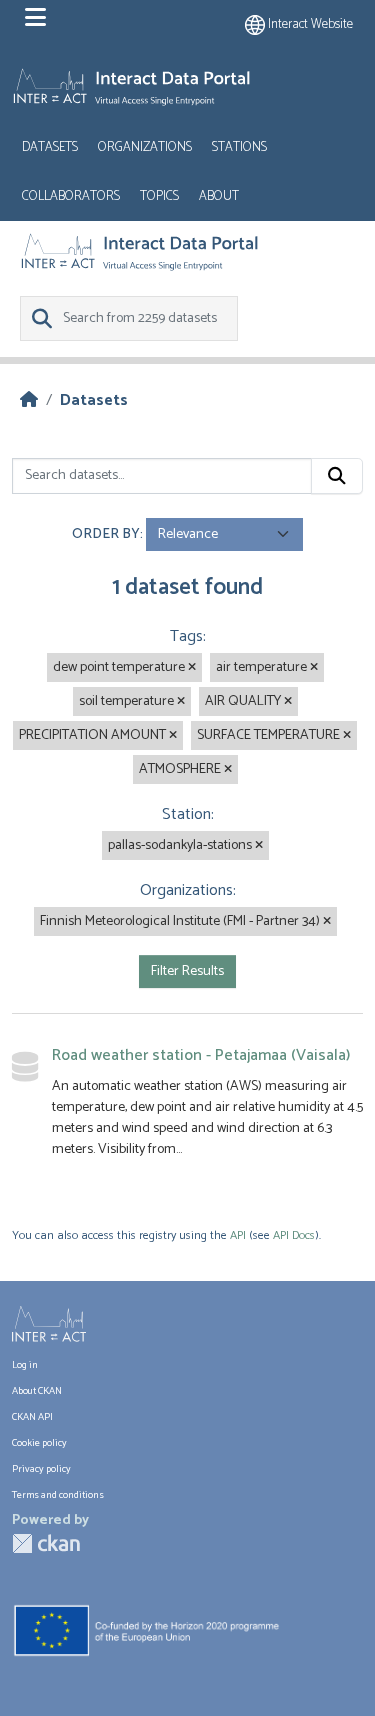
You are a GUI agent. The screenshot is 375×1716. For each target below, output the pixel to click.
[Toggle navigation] (35, 18)
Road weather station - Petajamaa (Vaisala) (201, 1055)
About (219, 196)
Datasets (50, 147)
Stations (239, 147)
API (238, 1235)
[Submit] (337, 476)
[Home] (29, 400)
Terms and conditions (58, 1495)
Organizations (145, 147)
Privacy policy (41, 1469)
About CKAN (37, 1391)
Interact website (309, 24)
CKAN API (32, 1417)
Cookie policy (39, 1443)
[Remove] (192, 668)
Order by (106, 534)
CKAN (46, 1543)
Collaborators (71, 196)
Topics (159, 196)
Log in (25, 1365)
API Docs (294, 1235)
